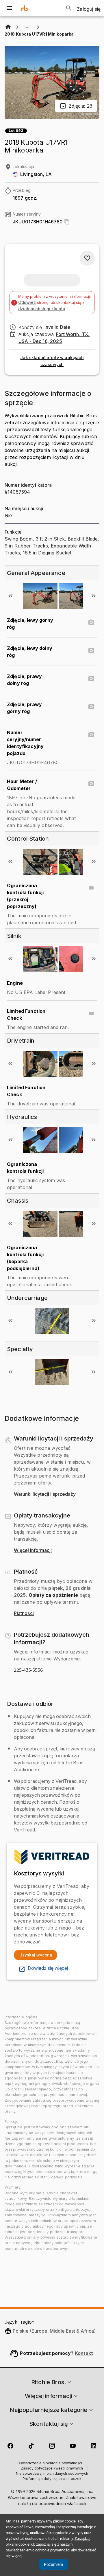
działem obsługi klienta (42, 309)
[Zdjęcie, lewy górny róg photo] (91, 622)
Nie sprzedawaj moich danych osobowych (52, 2474)
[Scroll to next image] (94, 596)
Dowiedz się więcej (48, 1968)
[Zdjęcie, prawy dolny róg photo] (91, 679)
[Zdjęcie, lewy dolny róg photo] (91, 651)
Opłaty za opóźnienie (53, 1595)
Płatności (24, 1614)
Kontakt (84, 2353)
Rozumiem (53, 2564)
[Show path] (28, 27)
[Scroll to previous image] (10, 596)
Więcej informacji (33, 1550)
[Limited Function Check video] (91, 1013)
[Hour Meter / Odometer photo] (91, 784)
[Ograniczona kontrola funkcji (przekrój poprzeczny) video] (91, 888)
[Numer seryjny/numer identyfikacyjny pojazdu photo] (91, 735)
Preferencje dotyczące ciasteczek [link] (52, 2479)
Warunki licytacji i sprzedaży (45, 1494)
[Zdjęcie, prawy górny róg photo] (91, 707)
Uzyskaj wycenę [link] (36, 1955)
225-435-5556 (28, 1670)
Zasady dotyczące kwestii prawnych (52, 2469)
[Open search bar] (69, 8)
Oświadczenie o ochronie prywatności (50, 2463)
